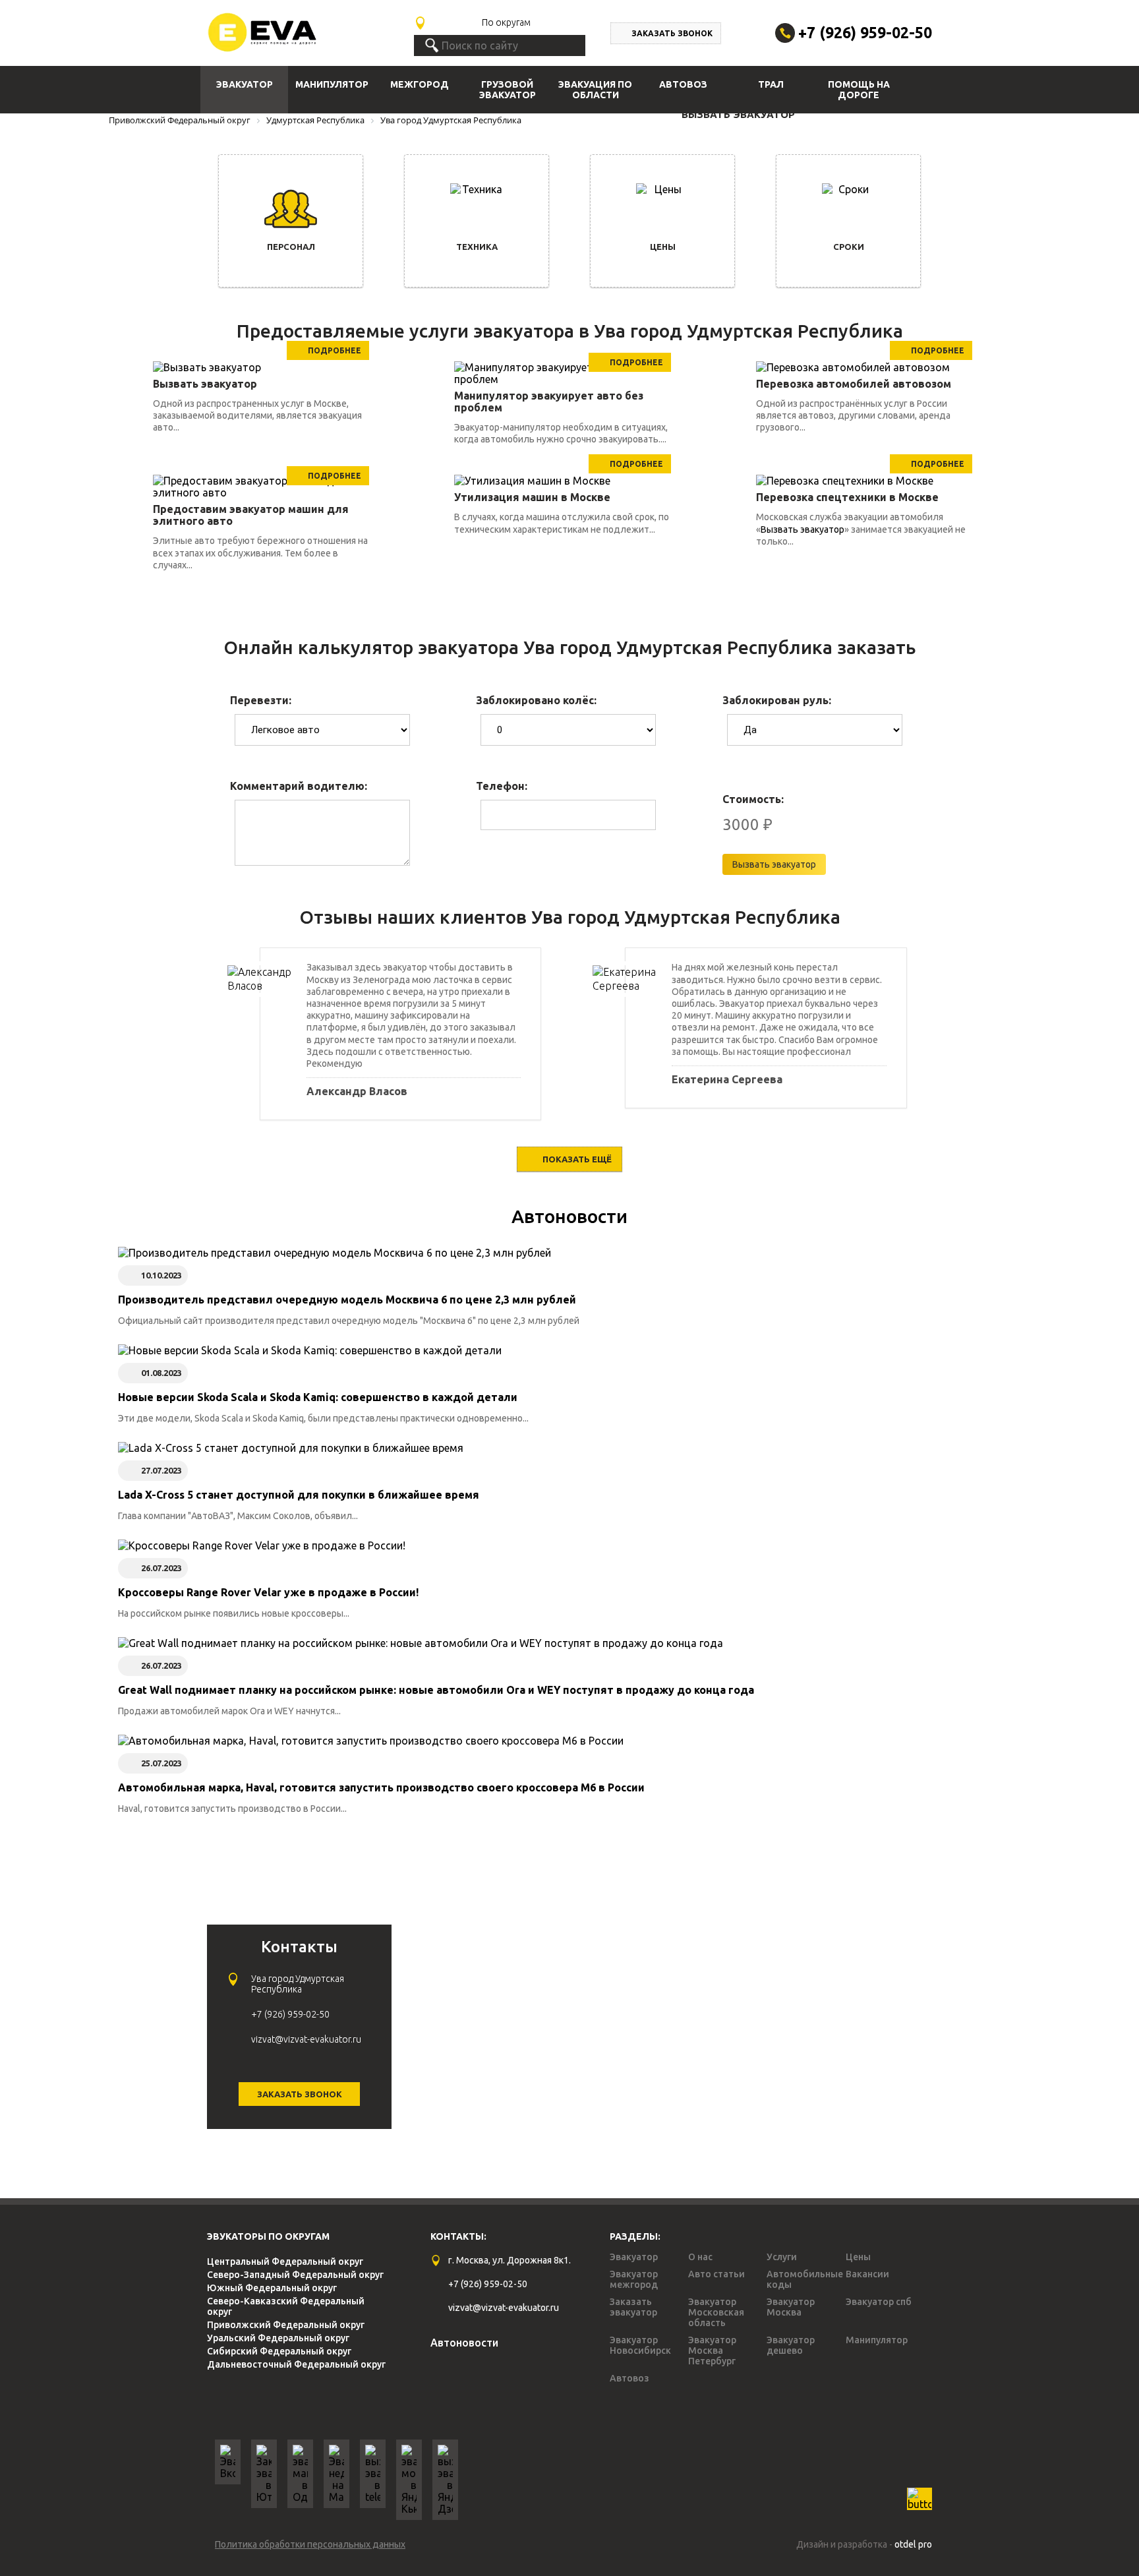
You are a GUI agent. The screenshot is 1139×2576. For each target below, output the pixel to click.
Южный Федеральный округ (272, 2288)
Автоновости (569, 1216)
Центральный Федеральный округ (285, 2261)
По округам (506, 22)
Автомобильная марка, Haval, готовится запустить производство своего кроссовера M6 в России (381, 1787)
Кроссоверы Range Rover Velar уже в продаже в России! (268, 1592)
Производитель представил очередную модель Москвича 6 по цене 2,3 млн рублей (347, 1300)
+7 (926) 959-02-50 (865, 33)
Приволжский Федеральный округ (286, 2325)
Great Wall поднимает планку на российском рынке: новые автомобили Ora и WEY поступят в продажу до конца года (436, 1690)
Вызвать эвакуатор (803, 529)
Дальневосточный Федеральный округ (296, 2364)
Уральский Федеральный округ (278, 2338)
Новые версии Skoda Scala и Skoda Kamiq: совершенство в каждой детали (318, 1397)
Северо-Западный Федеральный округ (295, 2275)
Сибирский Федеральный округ (279, 2351)
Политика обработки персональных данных (310, 2544)
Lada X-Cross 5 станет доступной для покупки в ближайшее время (299, 1495)
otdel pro (913, 2544)
